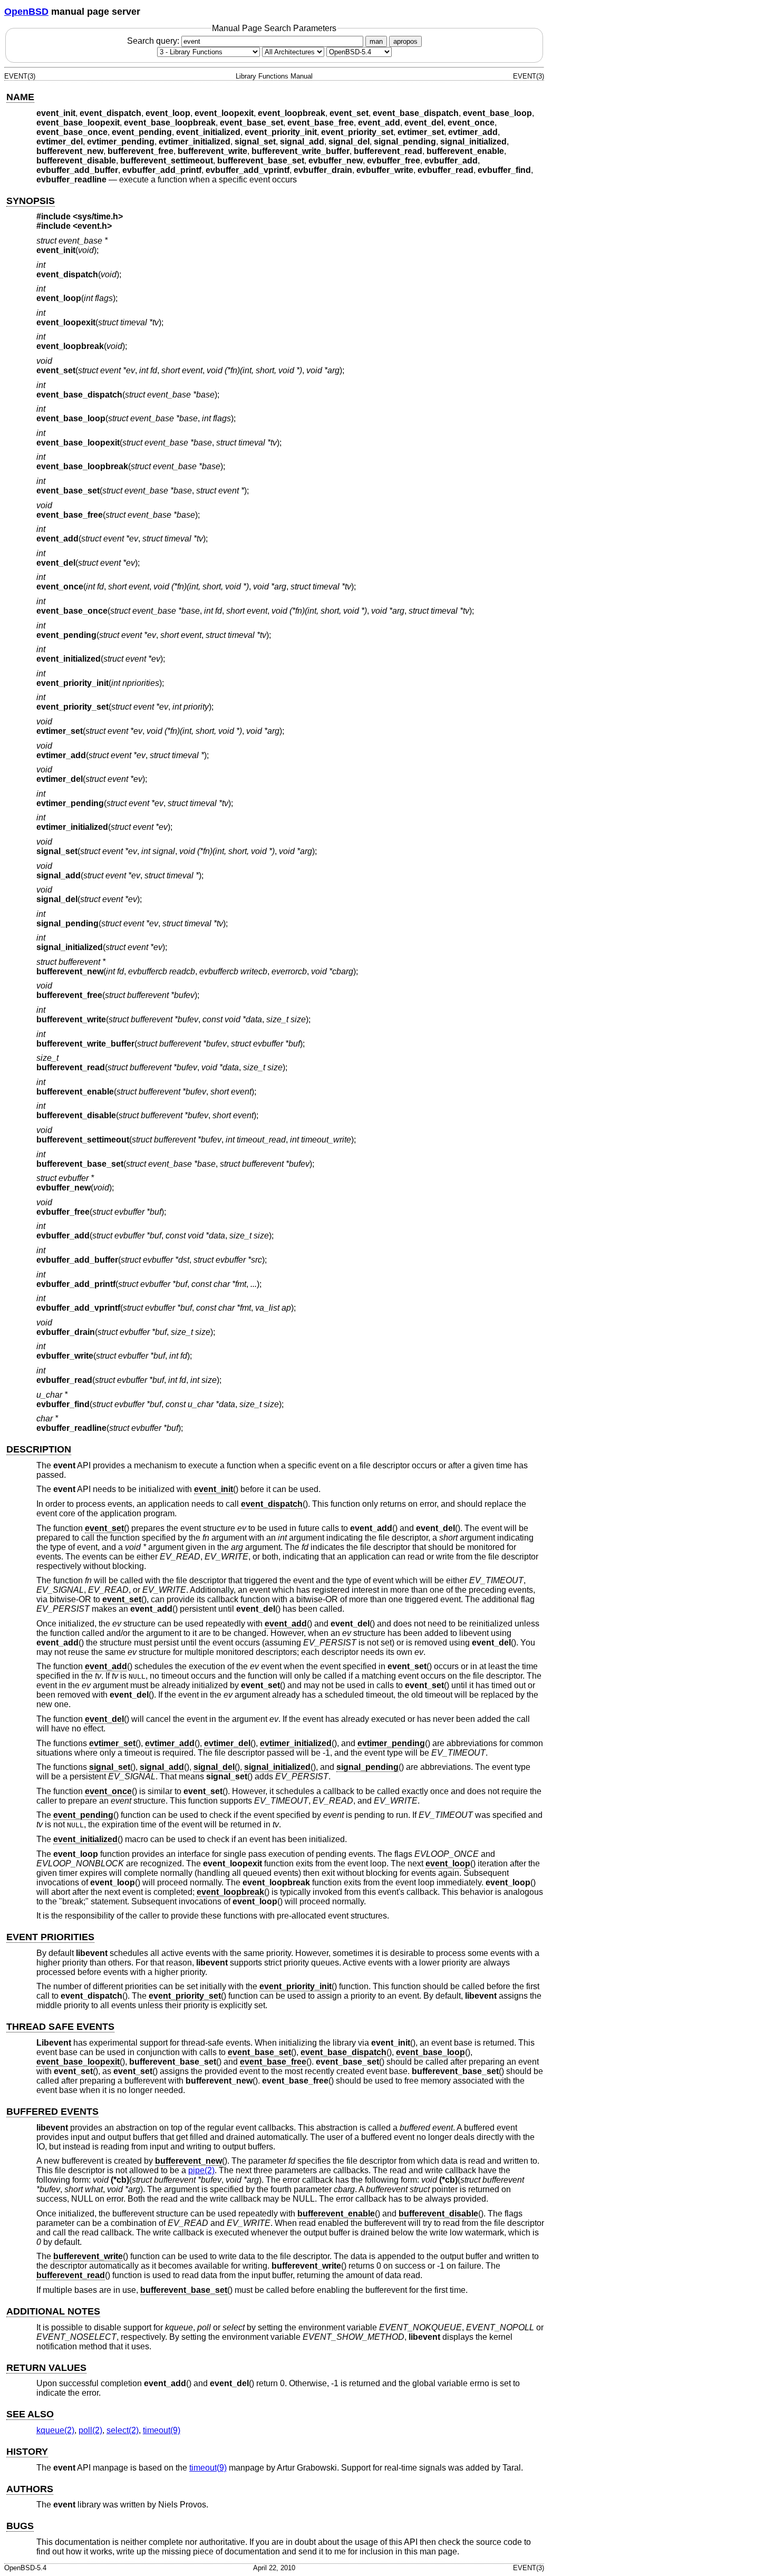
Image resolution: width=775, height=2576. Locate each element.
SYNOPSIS (31, 201)
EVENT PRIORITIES (50, 1937)
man (376, 41)
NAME (20, 97)
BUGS (20, 2526)
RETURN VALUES (46, 2368)
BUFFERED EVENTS (52, 2112)
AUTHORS (30, 2489)
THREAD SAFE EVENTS (60, 2027)
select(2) (123, 2430)
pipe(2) (201, 2170)
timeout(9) (162, 2430)
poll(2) (90, 2430)
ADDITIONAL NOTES (53, 2311)
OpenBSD (26, 12)
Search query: (154, 41)
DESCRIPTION (39, 1449)
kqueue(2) (55, 2430)
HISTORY (27, 2452)
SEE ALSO (30, 2414)
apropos (405, 41)
